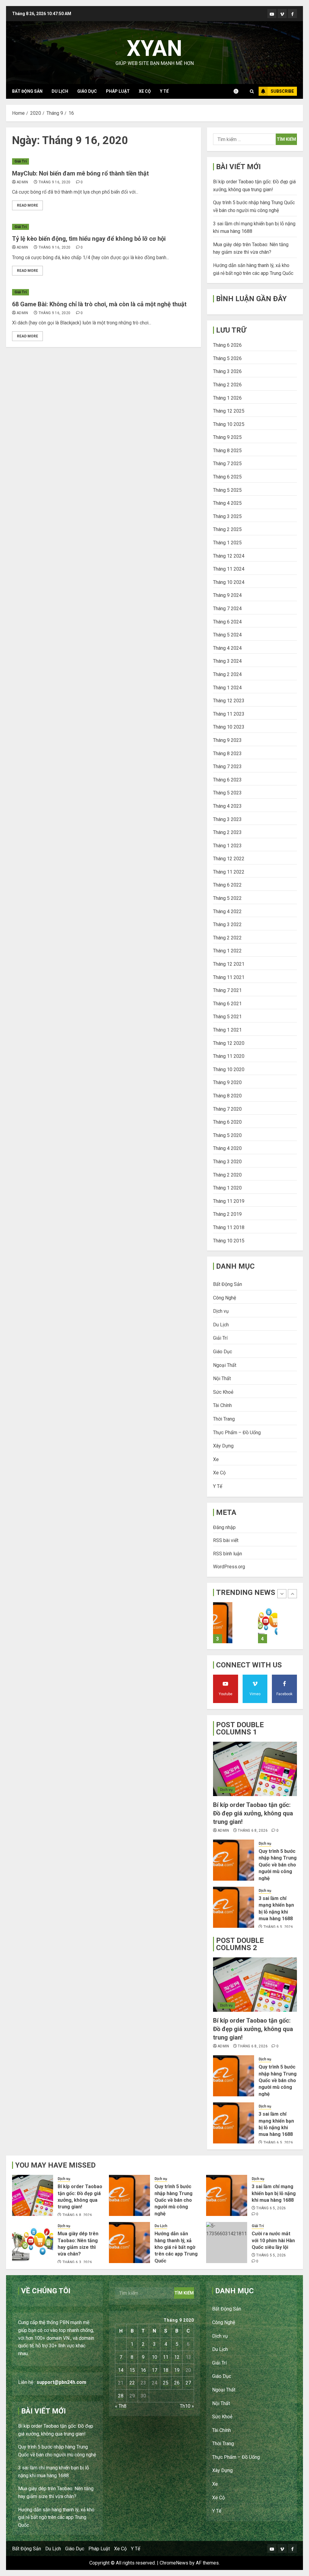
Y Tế (164, 91)
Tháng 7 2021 (227, 990)
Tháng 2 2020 (227, 1175)
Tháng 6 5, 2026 (278, 1927)
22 (132, 2383)
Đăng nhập (224, 1527)
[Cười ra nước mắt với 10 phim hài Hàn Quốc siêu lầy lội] (227, 2243)
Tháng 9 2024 (227, 595)
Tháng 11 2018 (229, 1227)
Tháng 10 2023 (229, 727)
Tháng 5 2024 (227, 635)
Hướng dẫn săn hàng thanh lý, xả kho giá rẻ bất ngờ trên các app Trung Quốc (176, 2247)
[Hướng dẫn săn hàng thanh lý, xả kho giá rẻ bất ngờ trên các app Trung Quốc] (268, 1623)
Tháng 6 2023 (227, 780)
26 (177, 2383)
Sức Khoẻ (223, 1392)
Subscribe (282, 91)
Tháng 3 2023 (227, 819)
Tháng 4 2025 (227, 503)
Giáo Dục (87, 91)
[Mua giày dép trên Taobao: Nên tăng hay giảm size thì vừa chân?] (223, 1623)
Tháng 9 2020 (227, 1082)
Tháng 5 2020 (227, 1135)
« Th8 (121, 2406)
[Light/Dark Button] (239, 91)
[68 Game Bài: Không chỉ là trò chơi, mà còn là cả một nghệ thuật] (104, 292)
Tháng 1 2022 (227, 951)
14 (121, 2370)
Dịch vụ (221, 1311)
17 (154, 2370)
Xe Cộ (145, 91)
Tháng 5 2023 (227, 793)
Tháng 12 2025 (229, 411)
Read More (27, 205)
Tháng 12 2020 (229, 1043)
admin (22, 182)
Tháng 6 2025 (227, 477)
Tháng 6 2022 (227, 885)
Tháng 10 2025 (229, 424)
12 (177, 2357)
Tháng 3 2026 (227, 371)
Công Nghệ (225, 1298)
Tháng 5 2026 (227, 358)
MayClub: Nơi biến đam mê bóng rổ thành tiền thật (80, 173)
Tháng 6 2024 (227, 622)
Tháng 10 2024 (229, 582)
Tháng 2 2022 (227, 938)
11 (166, 2357)
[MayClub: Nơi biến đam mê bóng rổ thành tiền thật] (104, 161)
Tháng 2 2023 (227, 832)
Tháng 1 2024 (227, 688)
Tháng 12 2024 (229, 556)
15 (132, 2370)
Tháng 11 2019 (229, 1201)
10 (154, 2357)
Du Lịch (60, 91)
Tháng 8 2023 (227, 753)
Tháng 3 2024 (227, 661)
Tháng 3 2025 (227, 516)
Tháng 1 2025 (227, 543)
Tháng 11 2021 (229, 977)
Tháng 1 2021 (227, 1030)
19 (177, 2370)
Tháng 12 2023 (229, 701)
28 (121, 2396)
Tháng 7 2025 (227, 464)
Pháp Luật (118, 91)
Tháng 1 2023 (227, 846)
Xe (216, 1459)
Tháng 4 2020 (227, 1148)
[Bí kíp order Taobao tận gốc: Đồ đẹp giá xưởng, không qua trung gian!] (255, 1769)
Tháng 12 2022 (229, 859)
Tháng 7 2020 (227, 1109)
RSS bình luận (228, 1554)
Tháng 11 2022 (229, 872)
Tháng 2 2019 (227, 1214)
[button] (252, 91)
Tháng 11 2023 (229, 714)
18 (166, 2370)
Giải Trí (21, 161)
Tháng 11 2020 (229, 1056)
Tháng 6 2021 (227, 1004)
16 (143, 2370)
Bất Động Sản (27, 91)
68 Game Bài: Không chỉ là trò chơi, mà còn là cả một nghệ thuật (99, 304)
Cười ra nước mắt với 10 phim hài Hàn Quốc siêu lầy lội (273, 2240)
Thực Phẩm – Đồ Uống (237, 1433)
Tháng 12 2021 (229, 964)
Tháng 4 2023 (227, 806)
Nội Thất (222, 1378)
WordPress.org (229, 1567)
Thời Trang (224, 1419)
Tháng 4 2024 (227, 648)
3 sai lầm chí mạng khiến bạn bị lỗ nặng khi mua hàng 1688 (274, 2193)
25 (166, 2383)
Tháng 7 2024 (227, 609)
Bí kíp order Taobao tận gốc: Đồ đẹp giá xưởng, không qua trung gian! (253, 1813)
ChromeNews (174, 2563)
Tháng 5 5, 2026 (271, 2255)
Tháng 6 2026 (227, 345)
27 (188, 2383)
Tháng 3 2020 (227, 1162)
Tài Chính (222, 1405)
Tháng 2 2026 (227, 385)
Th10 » (187, 2406)
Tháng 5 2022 (227, 898)
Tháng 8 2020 (227, 1096)
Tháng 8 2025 (227, 451)
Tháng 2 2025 (227, 529)
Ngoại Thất (225, 1365)
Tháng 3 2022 (227, 924)
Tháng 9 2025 (227, 437)
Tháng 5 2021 (227, 1017)
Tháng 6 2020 (227, 1122)
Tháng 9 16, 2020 (55, 182)
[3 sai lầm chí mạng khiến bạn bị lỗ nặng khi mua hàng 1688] (234, 1907)
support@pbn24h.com (61, 2382)
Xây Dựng (223, 1446)
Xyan (154, 48)
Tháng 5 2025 (227, 490)
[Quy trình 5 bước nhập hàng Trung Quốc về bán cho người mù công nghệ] (234, 1860)
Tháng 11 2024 (229, 569)
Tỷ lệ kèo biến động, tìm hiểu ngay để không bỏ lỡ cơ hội (89, 239)
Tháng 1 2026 (227, 398)
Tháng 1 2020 (227, 1188)
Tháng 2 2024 (227, 674)
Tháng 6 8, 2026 (253, 1831)
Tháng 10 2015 (229, 1241)
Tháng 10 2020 (229, 1069)
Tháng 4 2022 (227, 911)
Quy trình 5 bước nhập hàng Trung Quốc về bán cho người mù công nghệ (278, 1865)
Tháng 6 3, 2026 (77, 2262)
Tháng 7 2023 (227, 766)
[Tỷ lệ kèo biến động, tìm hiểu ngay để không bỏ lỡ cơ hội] (104, 227)
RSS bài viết (226, 1540)
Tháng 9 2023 (227, 740)
